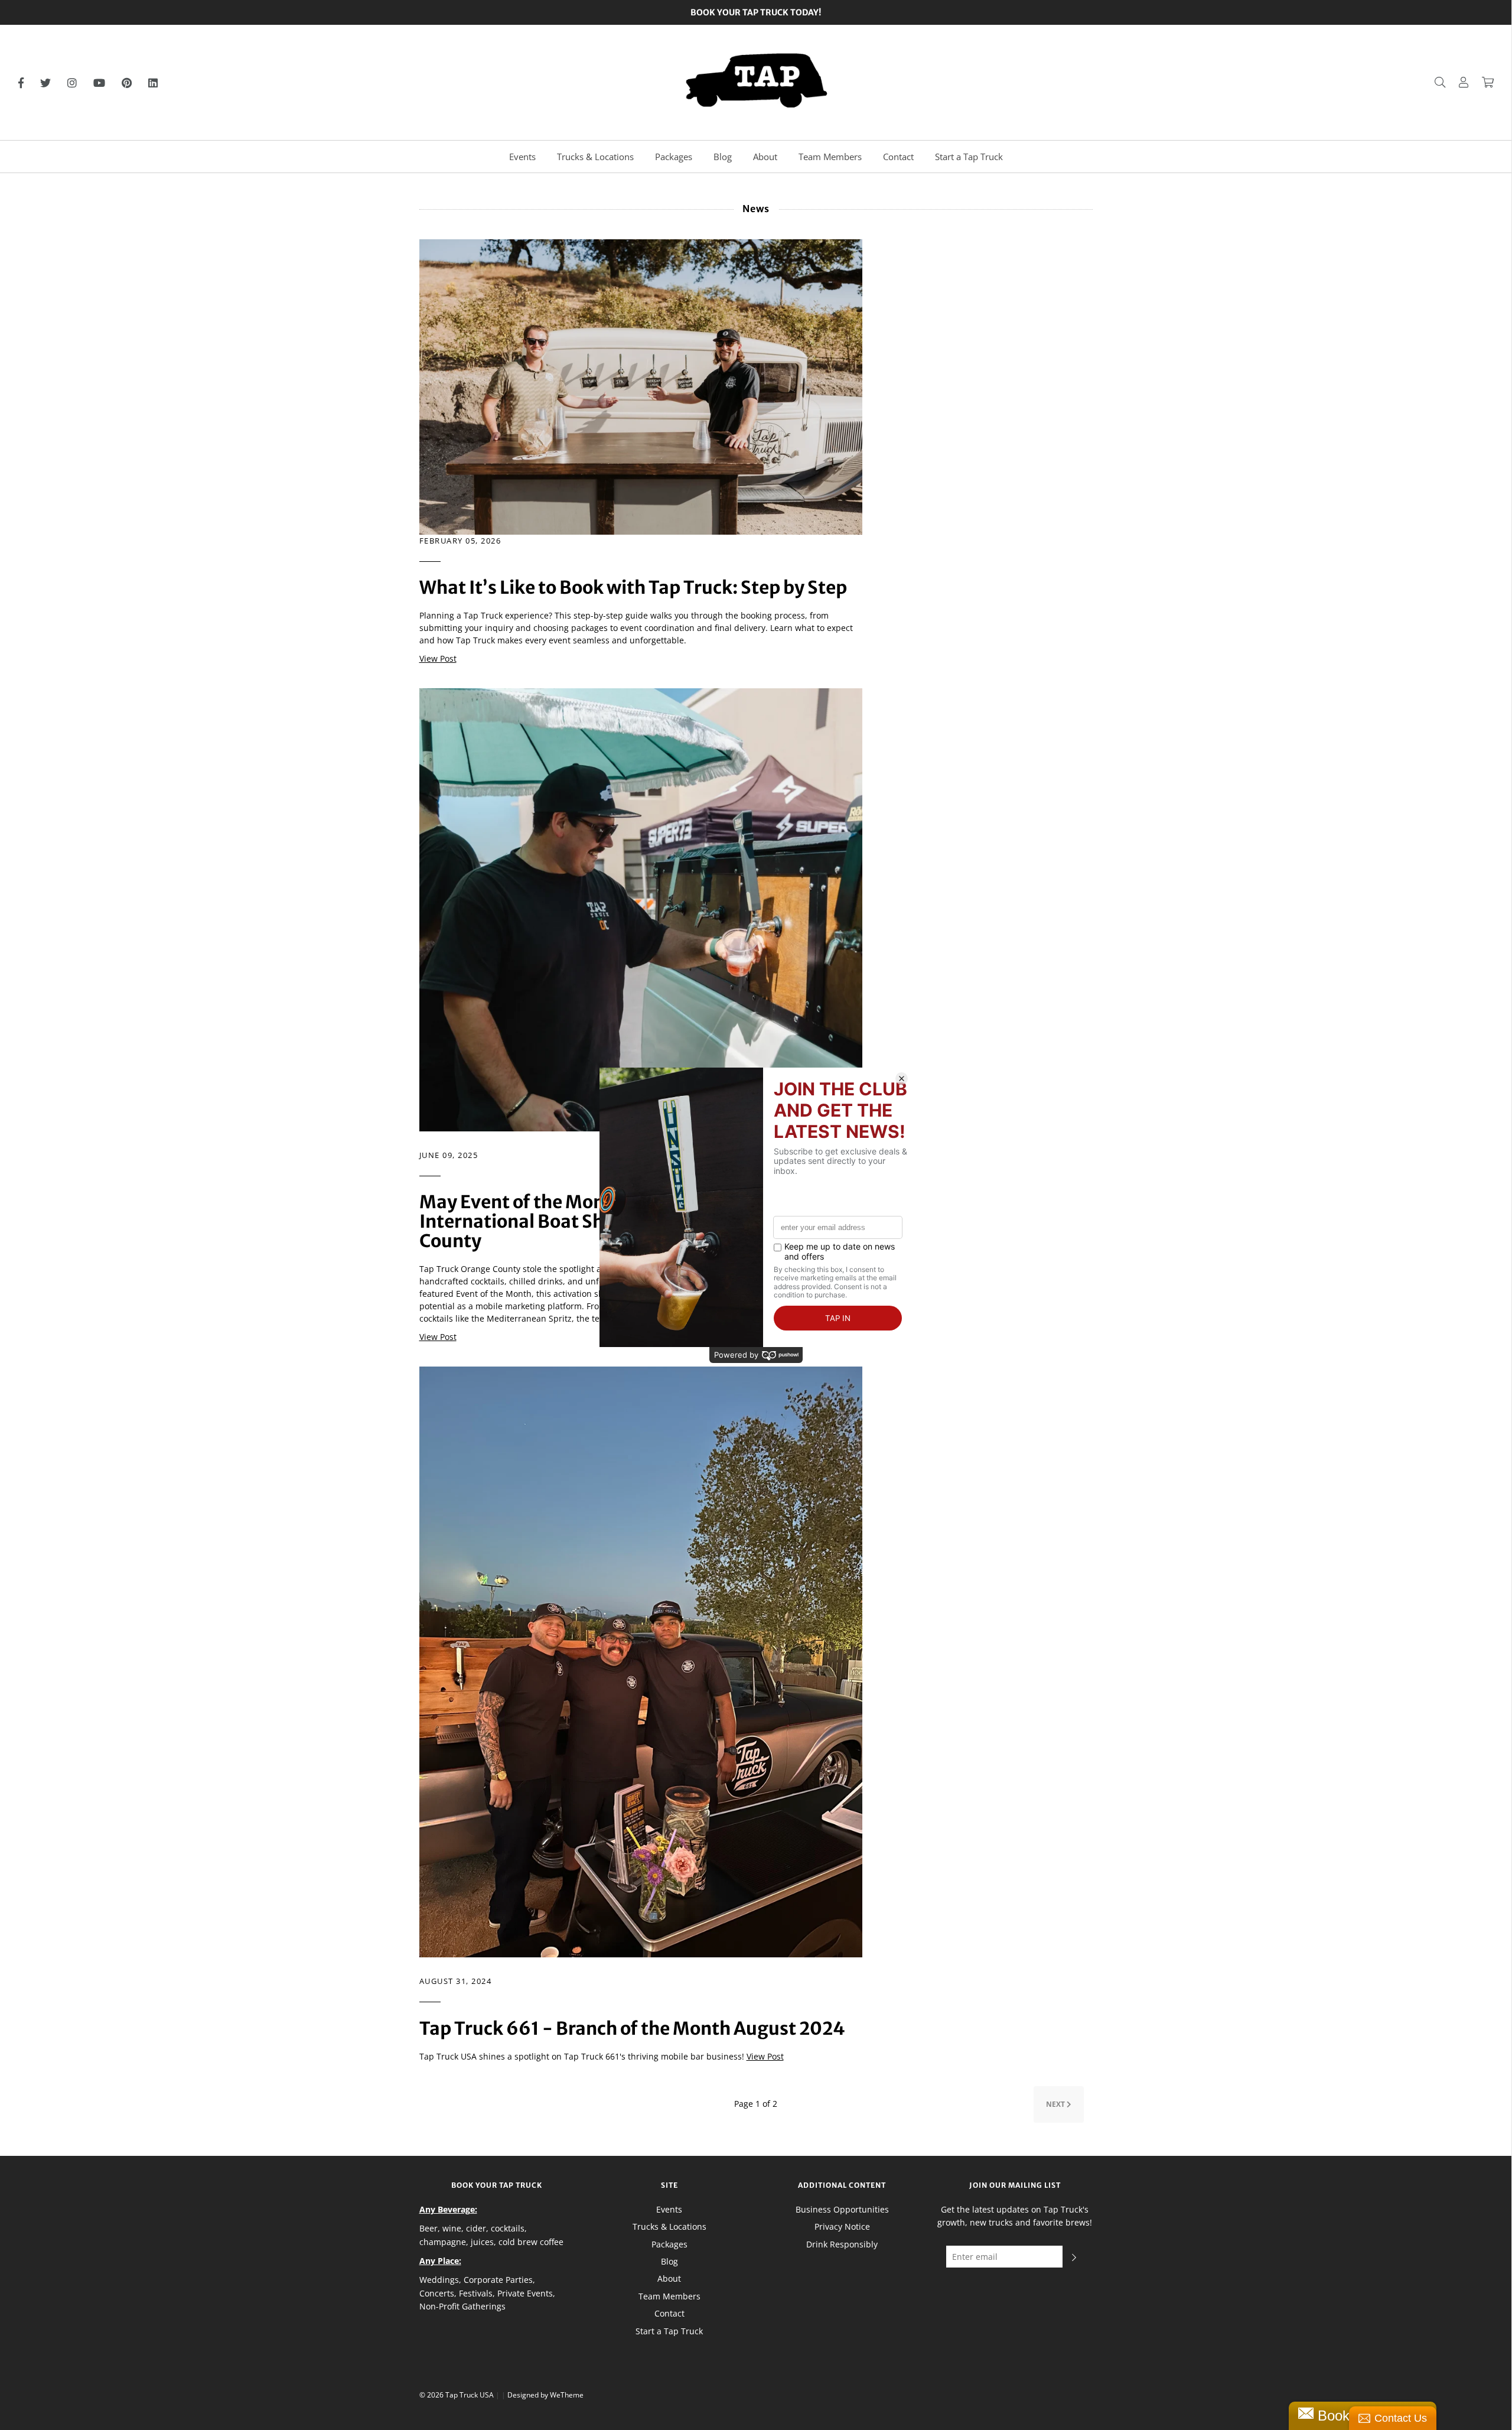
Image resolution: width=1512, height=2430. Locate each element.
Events (522, 157)
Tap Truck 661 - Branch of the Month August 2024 (632, 2028)
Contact (898, 157)
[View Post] (641, 386)
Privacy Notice (842, 2226)
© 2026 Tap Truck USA (457, 2395)
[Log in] (1458, 82)
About (765, 157)
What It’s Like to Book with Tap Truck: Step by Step (633, 587)
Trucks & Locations (595, 157)
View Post (438, 658)
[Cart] (1482, 82)
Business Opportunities (842, 2209)
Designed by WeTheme (545, 2395)
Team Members (830, 157)
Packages (674, 157)
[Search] (1434, 82)
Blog (723, 157)
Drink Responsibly (842, 2244)
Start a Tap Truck (969, 157)
